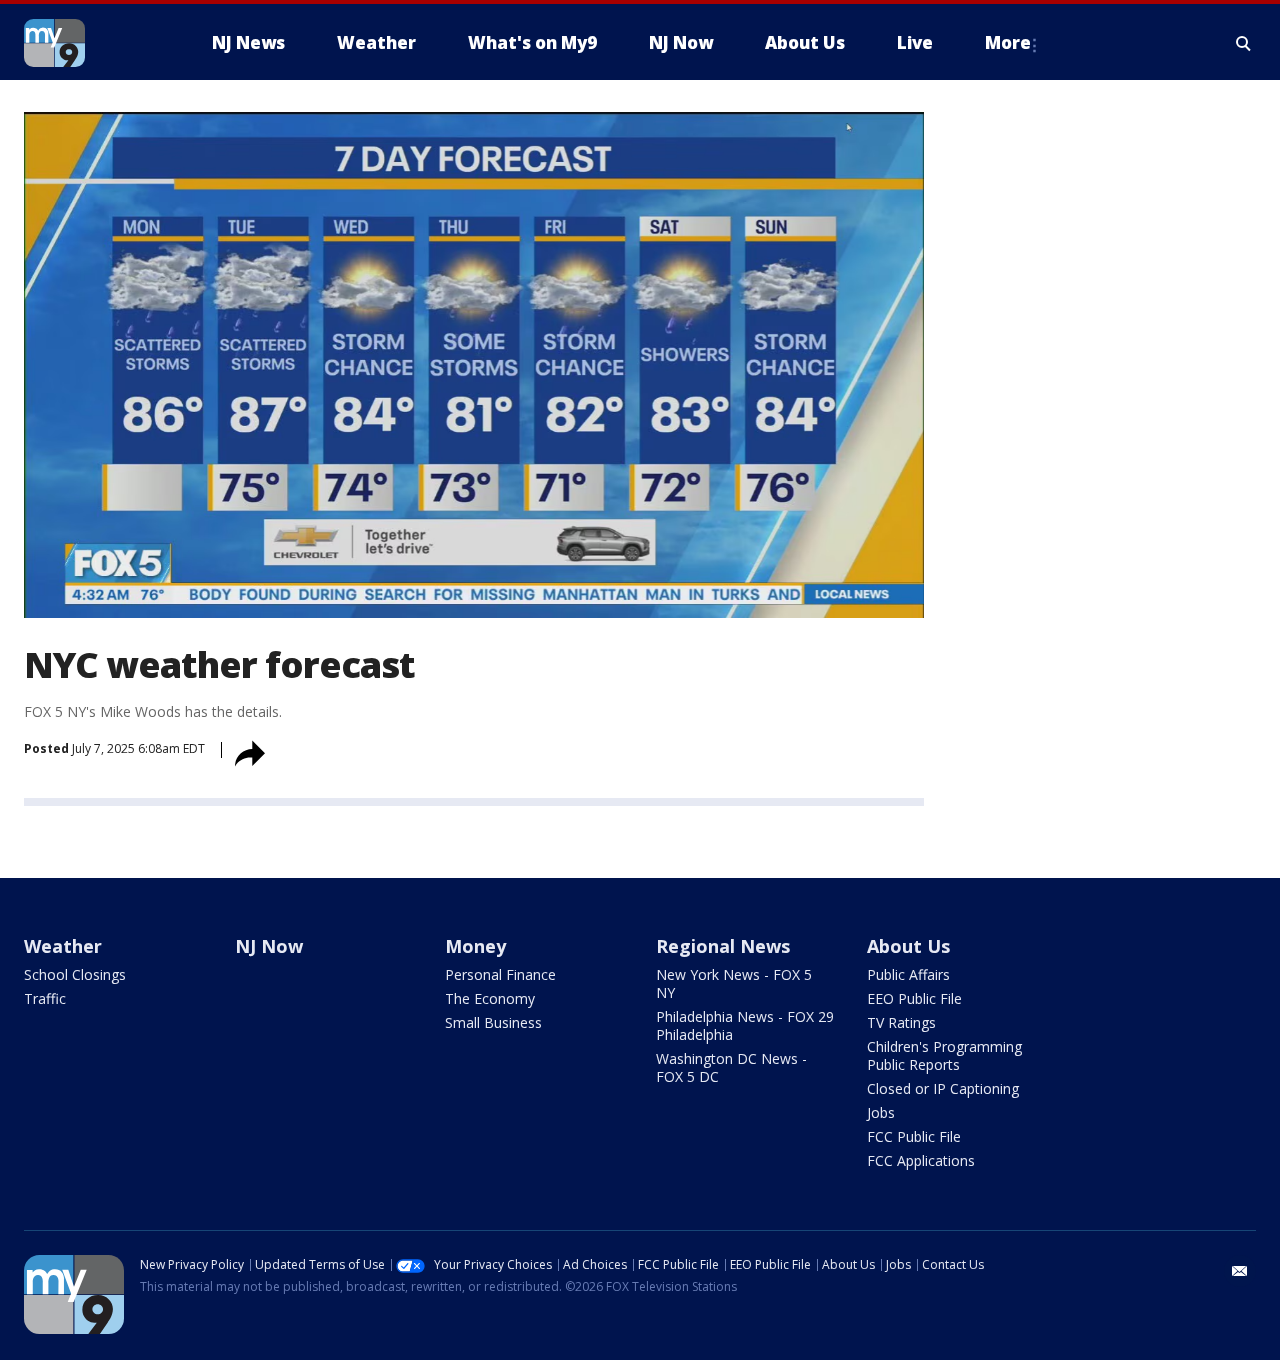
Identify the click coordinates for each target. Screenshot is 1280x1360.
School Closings (75, 974)
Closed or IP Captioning (943, 1088)
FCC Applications (921, 1160)
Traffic (45, 998)
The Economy (490, 998)
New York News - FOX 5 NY (734, 983)
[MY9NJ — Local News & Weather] (90, 43)
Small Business (493, 1022)
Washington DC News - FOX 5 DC (731, 1067)
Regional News (723, 946)
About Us (908, 946)
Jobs (881, 1112)
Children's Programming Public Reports (944, 1055)
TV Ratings (901, 1022)
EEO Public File (914, 998)
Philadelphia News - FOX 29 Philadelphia (745, 1025)
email (1240, 1271)
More (1008, 42)
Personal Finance (500, 974)
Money (475, 946)
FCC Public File (914, 1136)
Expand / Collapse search (1244, 43)
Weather (63, 946)
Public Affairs (908, 974)
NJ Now (269, 946)
